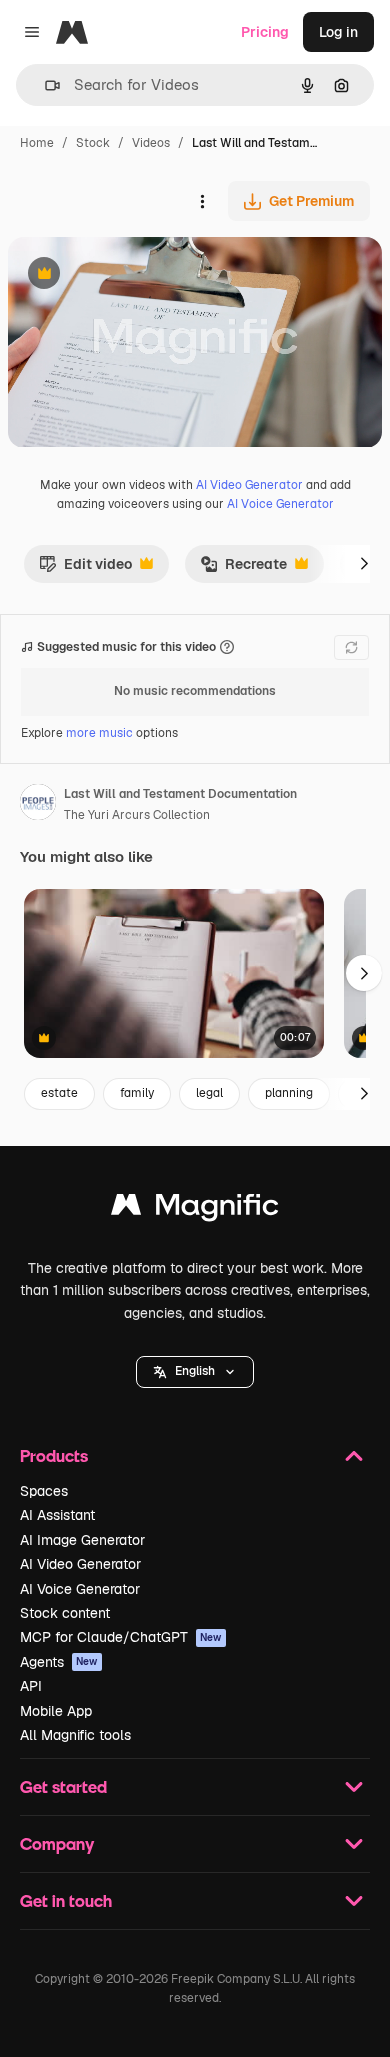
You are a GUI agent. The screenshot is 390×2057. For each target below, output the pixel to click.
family (137, 1093)
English (195, 1371)
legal (209, 1093)
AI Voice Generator (280, 504)
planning (289, 1093)
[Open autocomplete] (44, 85)
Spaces (44, 1491)
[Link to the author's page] (38, 805)
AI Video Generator (249, 485)
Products (54, 1455)
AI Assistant (57, 1515)
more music (99, 733)
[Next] (364, 564)
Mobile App (56, 1711)
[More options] (202, 201)
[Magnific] (195, 1209)
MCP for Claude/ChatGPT (121, 1637)
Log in (338, 32)
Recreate (243, 569)
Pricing (265, 32)
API (31, 1686)
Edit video (85, 569)
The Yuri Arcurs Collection (137, 815)
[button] (195, 1372)
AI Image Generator (82, 1540)
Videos (151, 143)
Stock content (65, 1613)
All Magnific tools (75, 1735)
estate (59, 1093)
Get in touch (66, 1900)
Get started (63, 1786)
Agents (59, 1662)
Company (57, 1843)
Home (37, 143)
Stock (93, 143)
